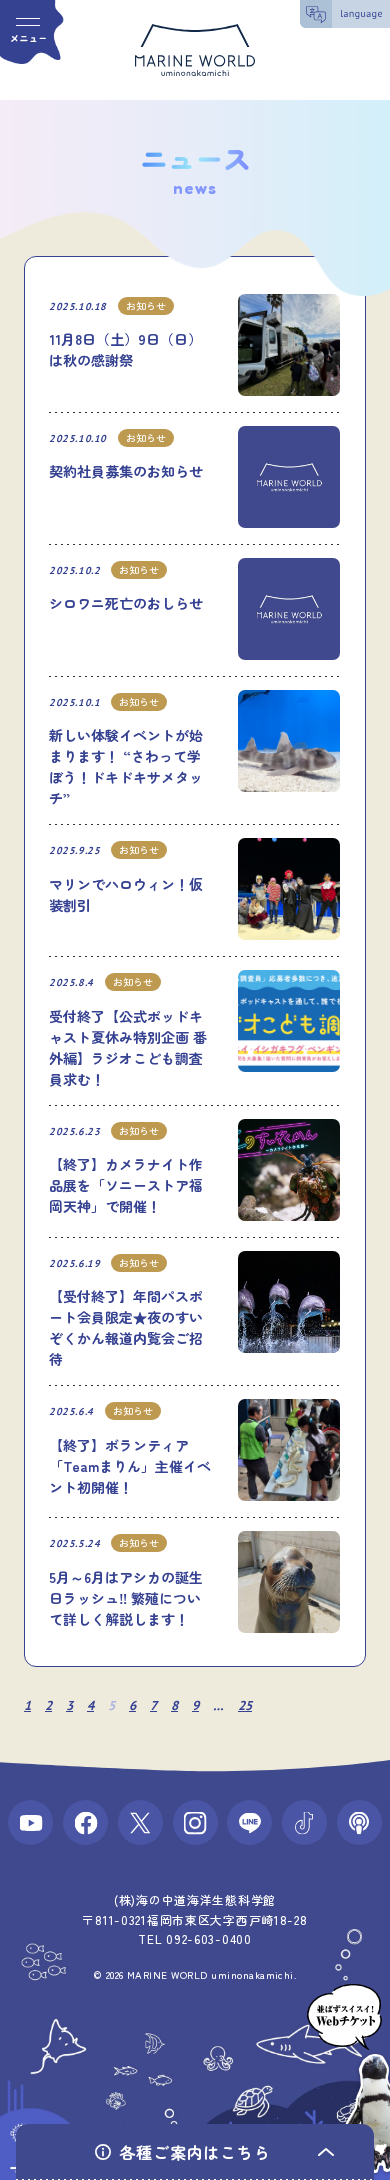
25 (245, 1705)
